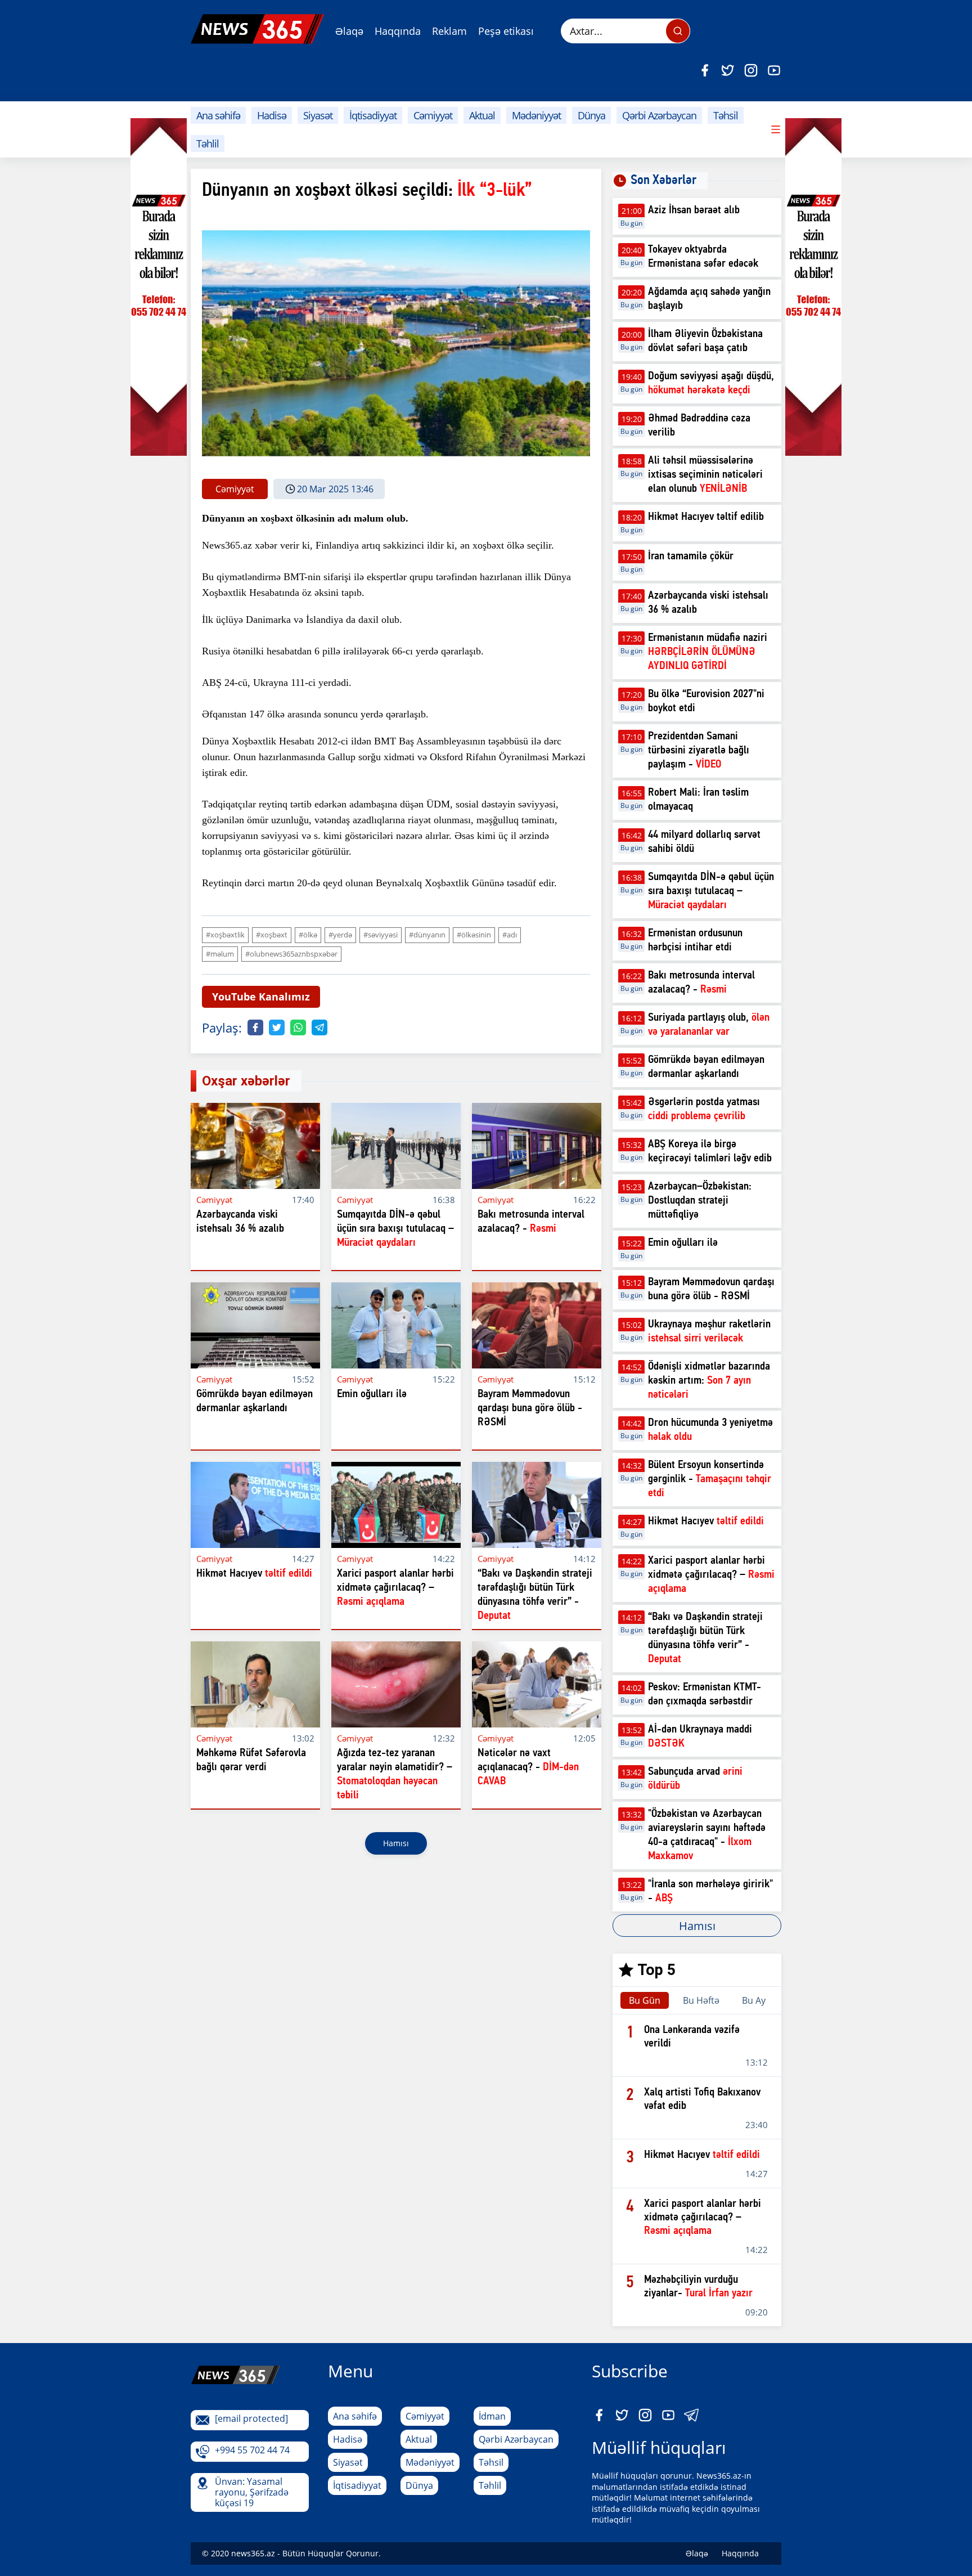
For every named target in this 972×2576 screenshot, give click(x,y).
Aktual (482, 115)
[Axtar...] (678, 31)
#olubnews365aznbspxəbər (291, 954)
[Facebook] (705, 70)
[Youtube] (774, 70)
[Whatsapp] (298, 1027)
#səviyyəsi (381, 935)
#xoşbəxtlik (225, 935)
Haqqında (398, 31)
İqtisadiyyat (373, 115)
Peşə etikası (506, 31)
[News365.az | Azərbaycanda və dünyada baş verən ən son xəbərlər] (257, 29)
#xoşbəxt (272, 935)
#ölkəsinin (474, 935)
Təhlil (208, 143)
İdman (492, 2416)
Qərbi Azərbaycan (659, 115)
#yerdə (340, 935)
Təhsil (726, 115)
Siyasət (318, 115)
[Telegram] (319, 1027)
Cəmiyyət (433, 115)
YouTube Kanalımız (261, 997)
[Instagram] (751, 70)
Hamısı (396, 1843)
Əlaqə (349, 31)
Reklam (449, 31)
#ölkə (308, 935)
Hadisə (272, 115)
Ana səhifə (218, 115)
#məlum (220, 954)
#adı (510, 935)
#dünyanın (427, 935)
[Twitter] (728, 70)
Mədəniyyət (536, 115)
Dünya (591, 115)
